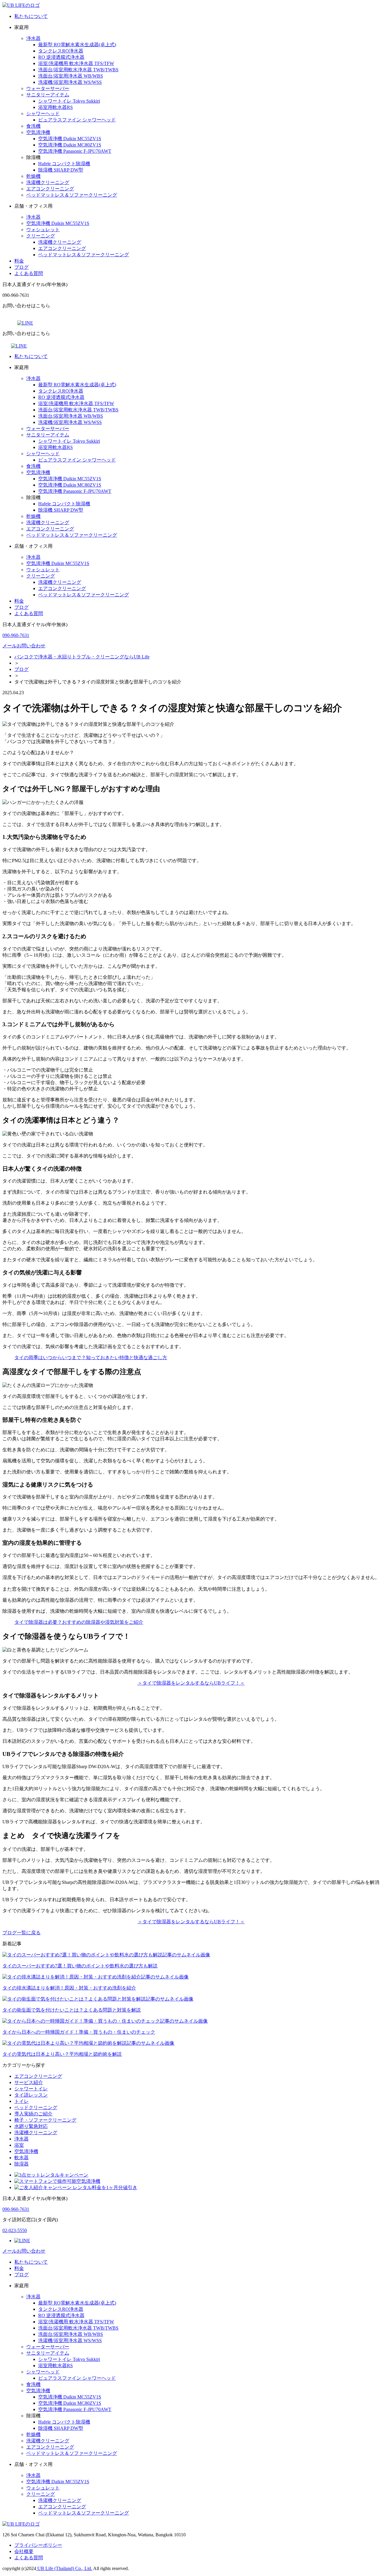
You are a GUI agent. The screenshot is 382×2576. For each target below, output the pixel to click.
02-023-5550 (15, 2230)
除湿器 (21, 2164)
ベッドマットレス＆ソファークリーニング (72, 195)
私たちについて (31, 16)
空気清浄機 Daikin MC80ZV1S (70, 145)
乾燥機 (33, 176)
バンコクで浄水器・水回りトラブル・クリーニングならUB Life (82, 657)
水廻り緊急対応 (31, 2126)
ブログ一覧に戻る (21, 1933)
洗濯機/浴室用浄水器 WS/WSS (70, 82)
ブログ (21, 267)
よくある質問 (29, 273)
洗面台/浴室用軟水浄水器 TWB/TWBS (78, 70)
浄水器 (33, 38)
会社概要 (24, 2551)
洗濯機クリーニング (48, 182)
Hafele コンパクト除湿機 (64, 164)
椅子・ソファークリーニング (45, 2120)
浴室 (19, 2145)
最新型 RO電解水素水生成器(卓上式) (77, 45)
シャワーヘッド (43, 114)
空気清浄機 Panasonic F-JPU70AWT (75, 151)
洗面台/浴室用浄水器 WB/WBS (71, 76)
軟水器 (21, 2158)
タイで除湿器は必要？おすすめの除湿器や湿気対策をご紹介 (79, 1622)
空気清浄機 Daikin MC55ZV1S (70, 139)
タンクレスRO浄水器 (61, 51)
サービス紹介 (29, 2082)
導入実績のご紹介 (33, 2114)
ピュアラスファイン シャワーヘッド (77, 120)
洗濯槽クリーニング (36, 2133)
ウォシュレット (43, 230)
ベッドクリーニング (36, 2107)
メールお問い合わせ (24, 646)
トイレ (21, 2101)
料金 (19, 261)
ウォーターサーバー (48, 88)
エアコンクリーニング (50, 189)
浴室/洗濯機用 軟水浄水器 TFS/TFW (76, 63)
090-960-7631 (16, 635)
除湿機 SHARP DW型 (61, 170)
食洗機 (33, 126)
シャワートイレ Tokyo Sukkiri (69, 101)
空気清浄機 (38, 132)
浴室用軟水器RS (56, 107)
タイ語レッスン (31, 2095)
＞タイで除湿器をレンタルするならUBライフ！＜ (191, 1683)
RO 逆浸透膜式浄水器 (61, 57)
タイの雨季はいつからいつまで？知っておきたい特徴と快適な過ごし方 (91, 1358)
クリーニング (41, 236)
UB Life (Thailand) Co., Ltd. (64, 2568)
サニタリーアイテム (48, 95)
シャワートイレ (31, 2089)
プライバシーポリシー (38, 2545)
